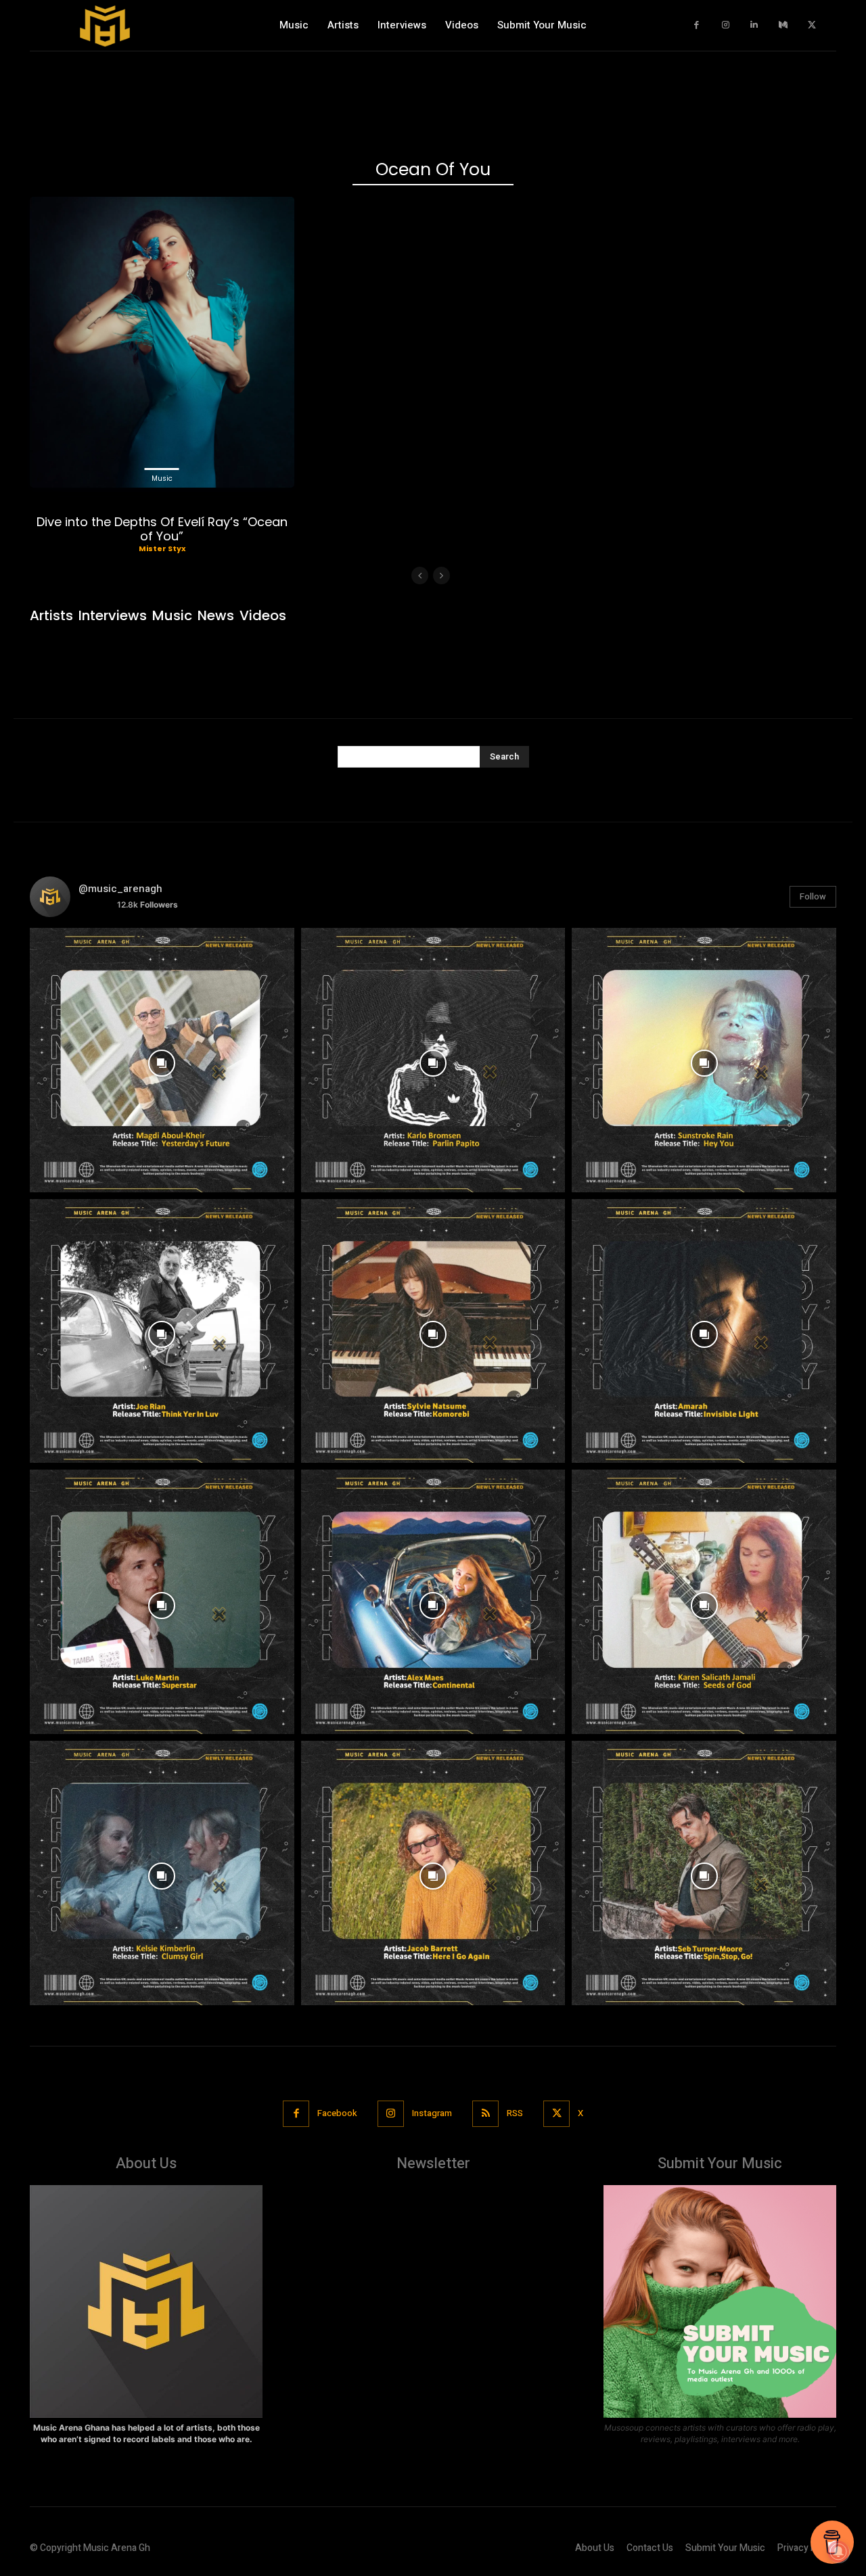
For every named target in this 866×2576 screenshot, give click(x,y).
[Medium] (783, 25)
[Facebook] (697, 25)
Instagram (432, 2113)
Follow (813, 896)
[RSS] (485, 2114)
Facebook (337, 2113)
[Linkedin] (755, 25)
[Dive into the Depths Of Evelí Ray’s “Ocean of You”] (162, 342)
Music (162, 478)
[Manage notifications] (838, 2552)
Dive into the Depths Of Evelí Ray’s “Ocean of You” (162, 529)
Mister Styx (162, 548)
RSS (515, 2113)
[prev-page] (420, 576)
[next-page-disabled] (441, 576)
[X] (812, 25)
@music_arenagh (120, 889)
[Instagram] (726, 25)
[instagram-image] (162, 1060)
